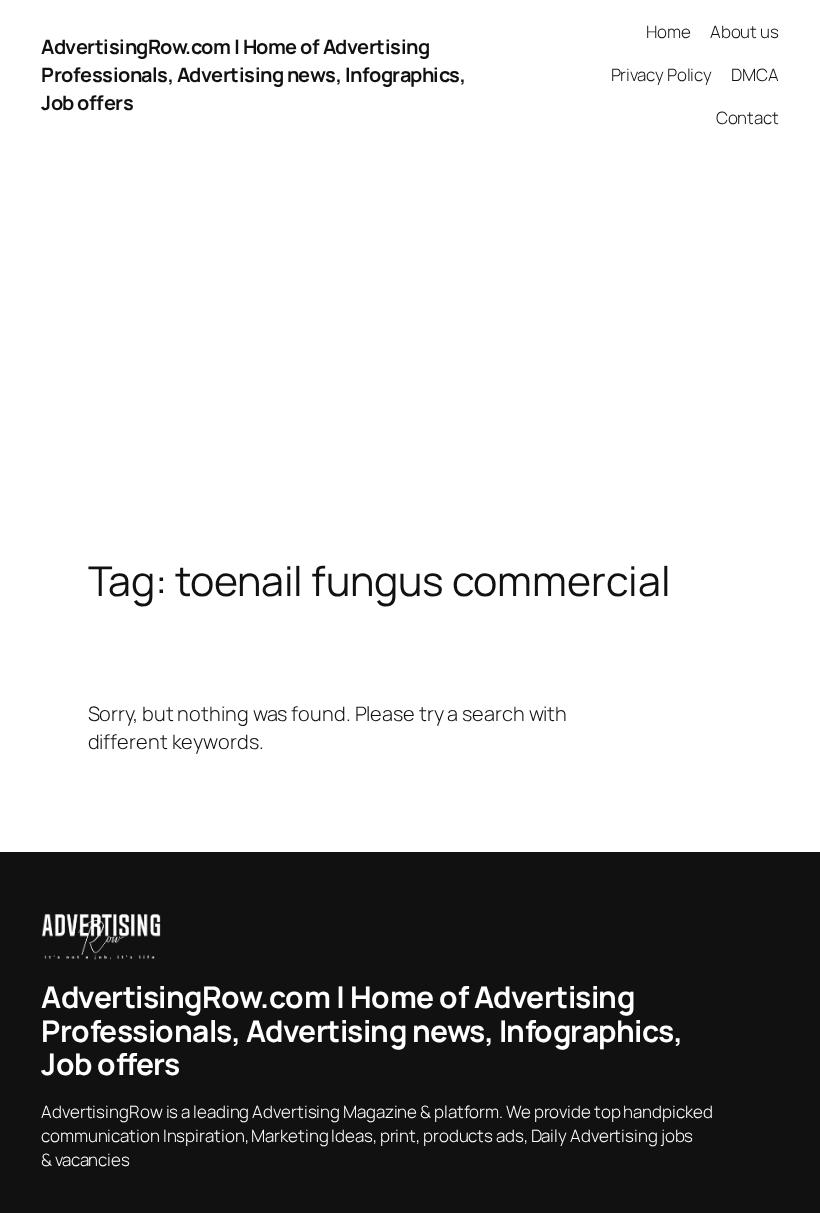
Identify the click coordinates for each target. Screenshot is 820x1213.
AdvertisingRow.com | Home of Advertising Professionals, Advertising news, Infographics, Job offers (253, 74)
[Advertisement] (410, 360)
